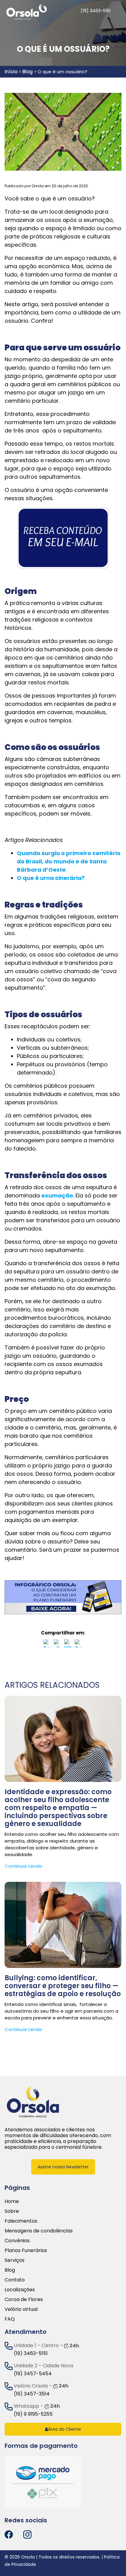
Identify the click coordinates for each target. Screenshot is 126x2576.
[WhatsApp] (68, 1645)
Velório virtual (21, 2309)
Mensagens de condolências (39, 2231)
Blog (28, 72)
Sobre (12, 2211)
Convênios (17, 2241)
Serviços (15, 2260)
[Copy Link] (79, 1645)
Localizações (20, 2290)
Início (11, 72)
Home (12, 2201)
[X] (58, 1645)
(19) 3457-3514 (32, 2394)
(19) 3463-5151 (31, 2353)
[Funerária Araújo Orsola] (33, 2102)
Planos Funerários (26, 2250)
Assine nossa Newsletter (63, 2167)
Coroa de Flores (24, 2299)
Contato (15, 2280)
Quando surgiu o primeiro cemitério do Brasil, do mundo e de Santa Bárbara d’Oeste (69, 861)
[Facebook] (47, 1645)
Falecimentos (21, 2221)
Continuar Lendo (23, 1866)
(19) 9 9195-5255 (33, 2414)
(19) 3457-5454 (33, 2374)
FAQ (10, 2319)
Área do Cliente (65, 2429)
